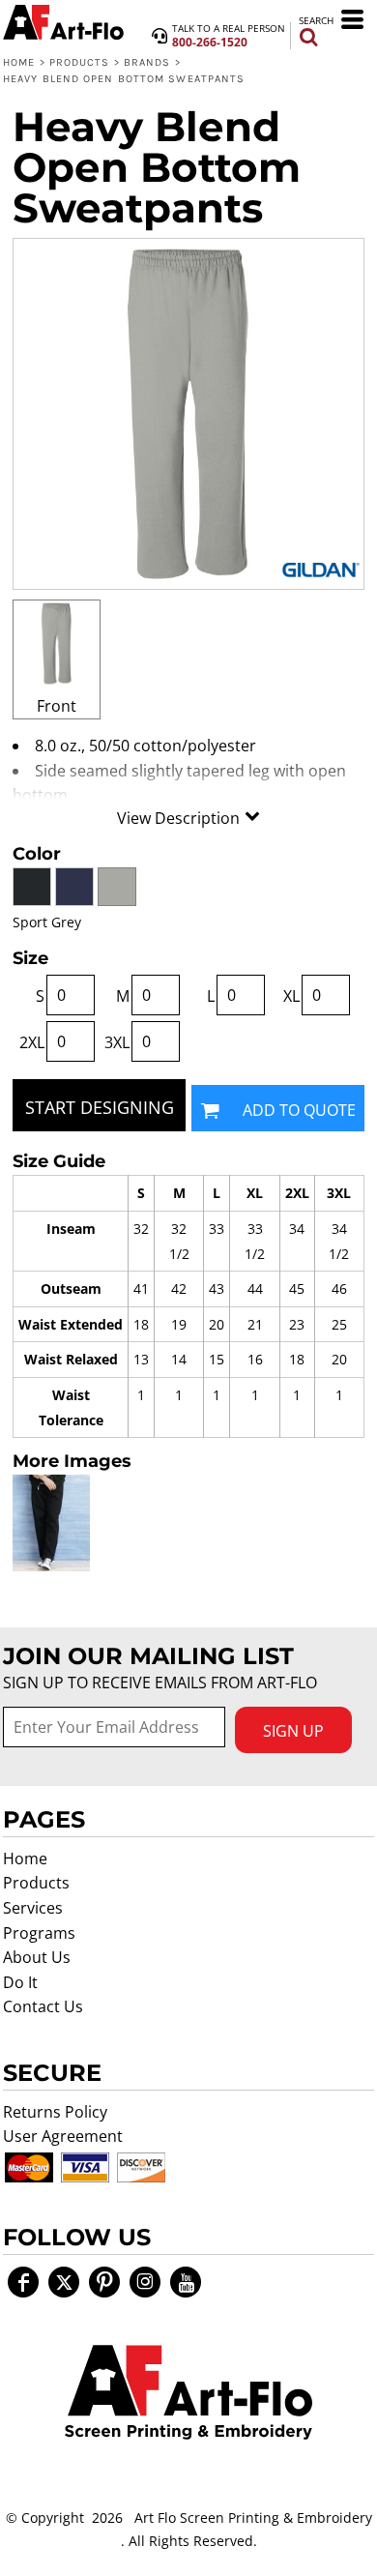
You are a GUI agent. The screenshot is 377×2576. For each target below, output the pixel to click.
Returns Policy (55, 2112)
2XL (32, 1042)
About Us (37, 1957)
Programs (39, 1933)
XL (291, 996)
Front (57, 706)
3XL (117, 1042)
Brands (147, 62)
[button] (188, 2392)
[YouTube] (186, 2282)
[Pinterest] (104, 2282)
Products (80, 62)
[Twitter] (64, 2282)
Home (19, 62)
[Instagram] (145, 2282)
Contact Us (43, 2006)
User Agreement (63, 2136)
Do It (20, 1982)
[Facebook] (23, 2282)
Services (33, 1908)
